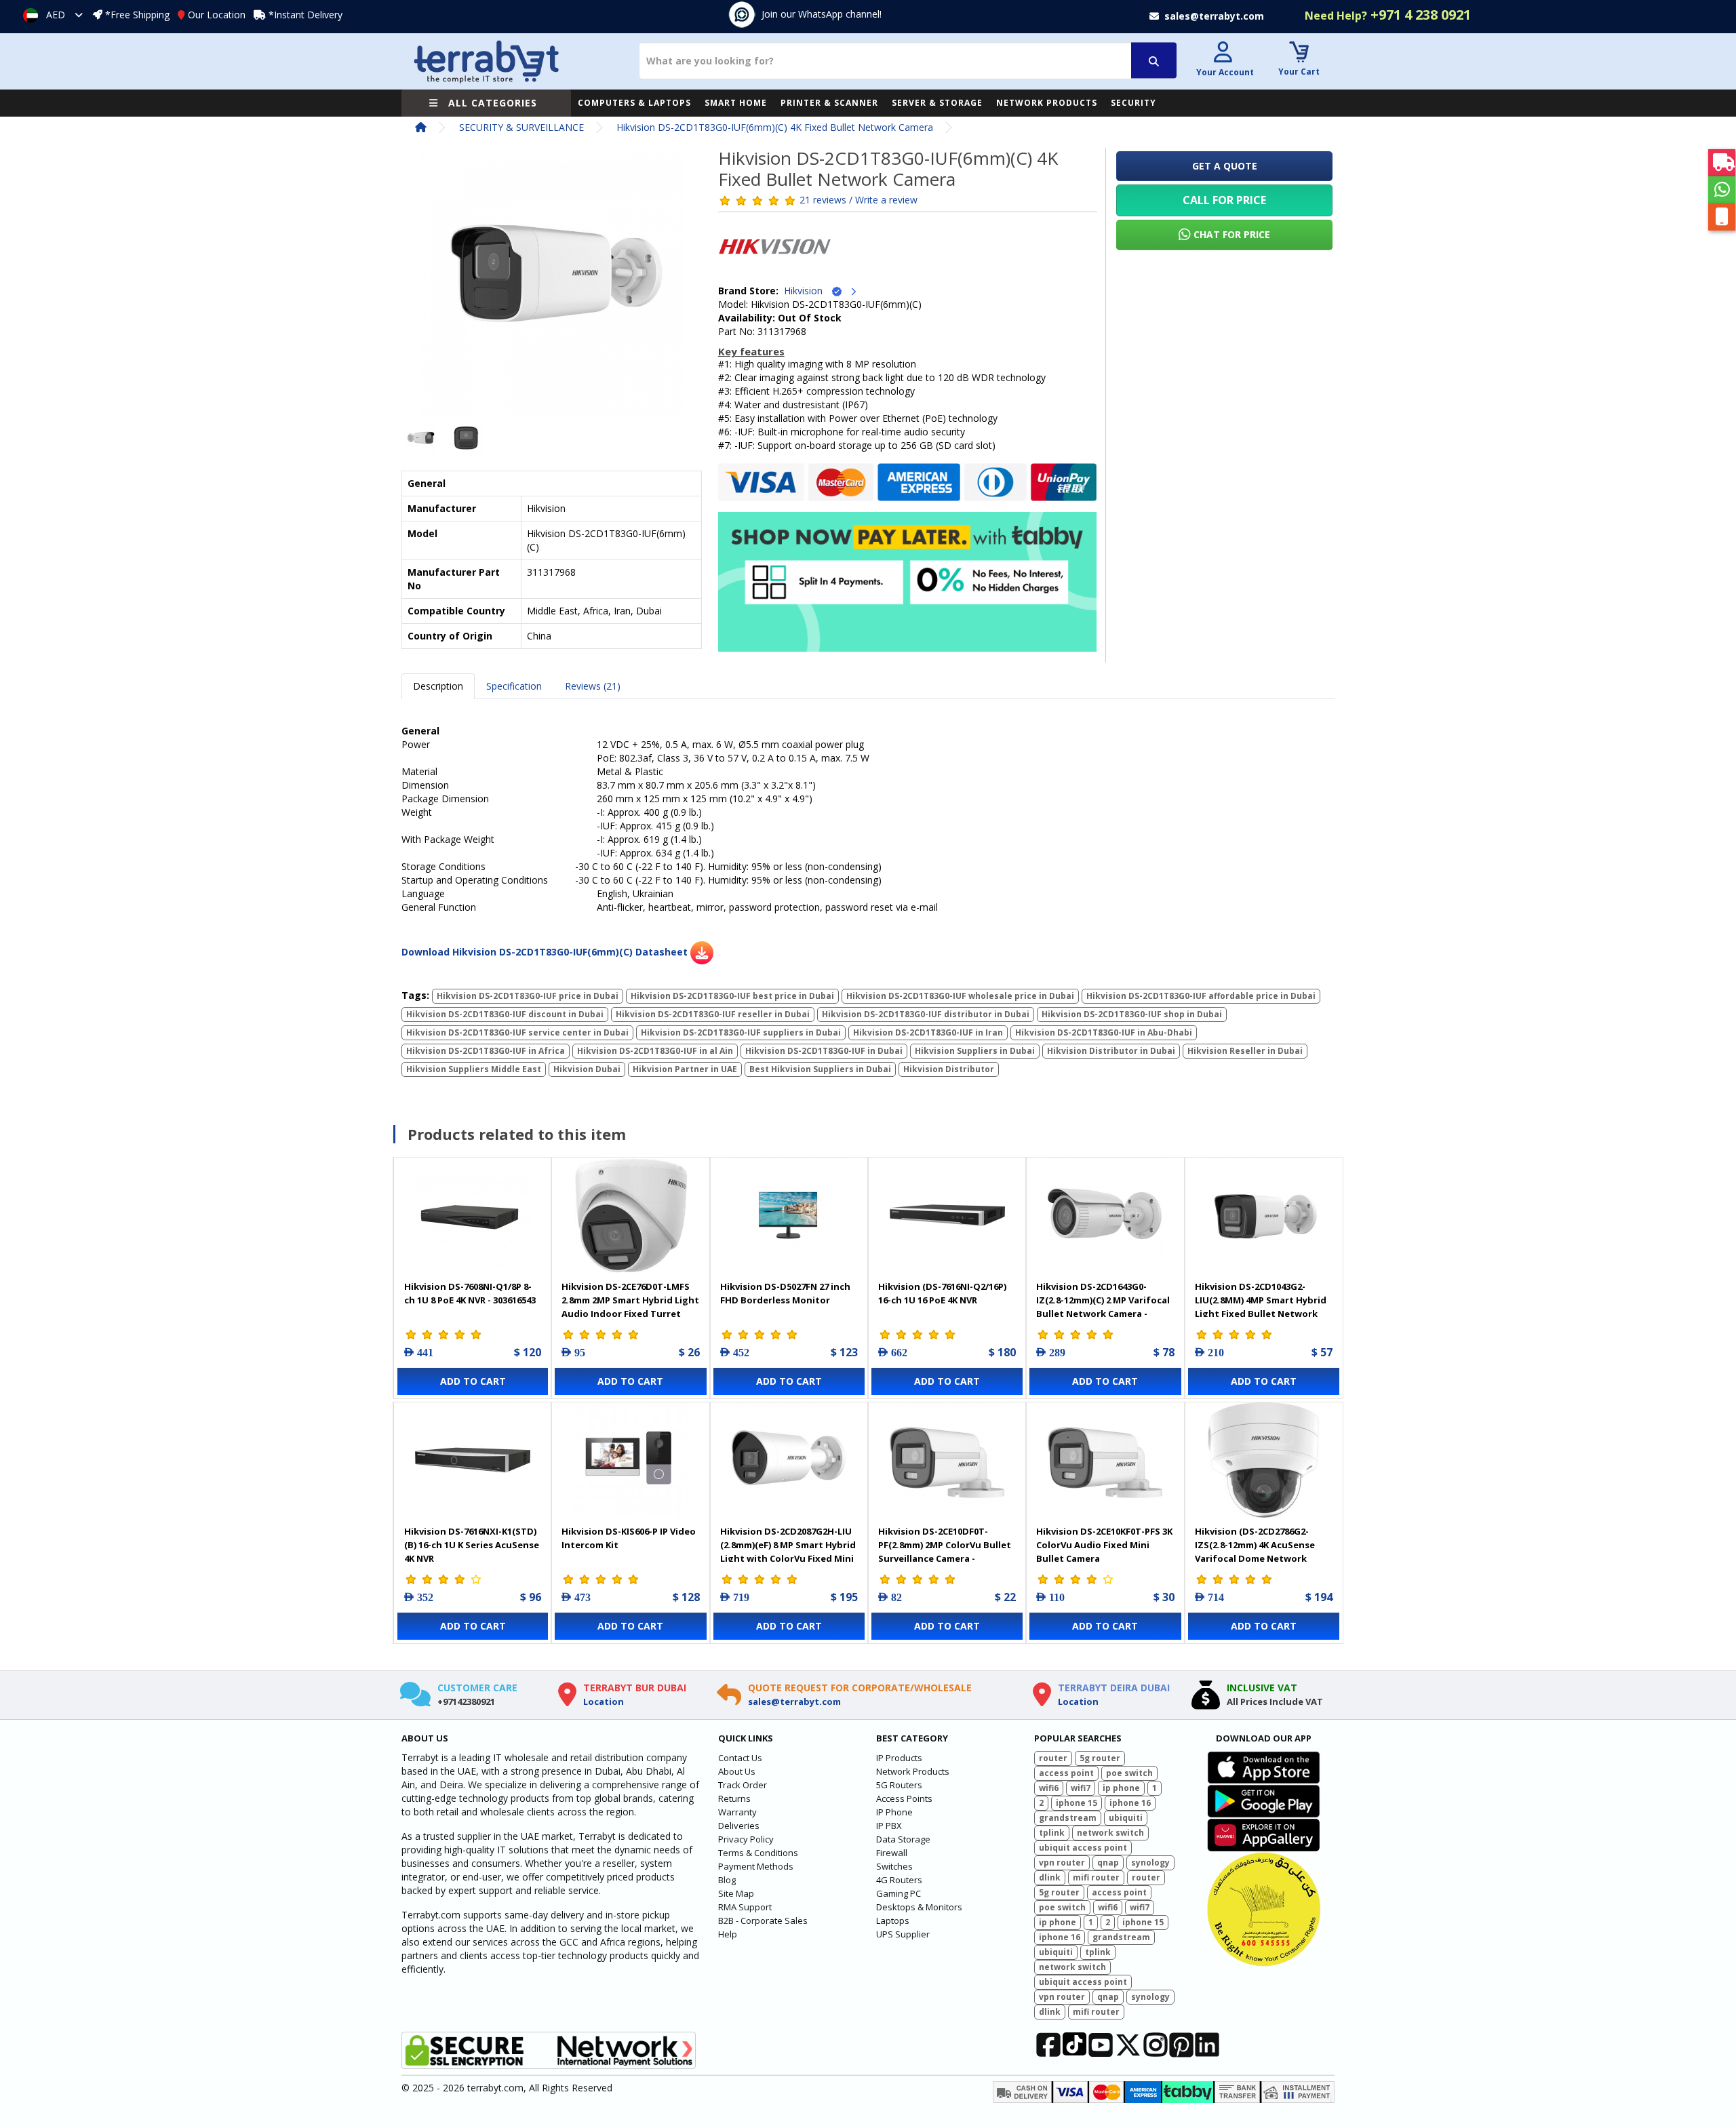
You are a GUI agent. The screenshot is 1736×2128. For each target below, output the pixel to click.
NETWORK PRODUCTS (1047, 103)
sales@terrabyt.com (794, 1701)
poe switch (1129, 1773)
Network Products (913, 1771)
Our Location (217, 15)
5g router (1100, 1758)
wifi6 (1049, 1788)
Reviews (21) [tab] (593, 686)
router (1053, 1758)
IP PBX (889, 1826)
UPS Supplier (903, 1934)
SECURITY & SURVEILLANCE (521, 127)
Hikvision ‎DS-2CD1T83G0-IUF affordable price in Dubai (1201, 996)
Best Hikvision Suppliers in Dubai (820, 1069)
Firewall (892, 1853)
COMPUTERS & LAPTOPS (634, 103)
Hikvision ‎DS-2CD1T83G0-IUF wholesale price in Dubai (960, 996)
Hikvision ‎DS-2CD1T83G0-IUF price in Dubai (528, 996)
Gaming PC (899, 1893)
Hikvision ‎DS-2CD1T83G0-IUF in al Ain (655, 1051)
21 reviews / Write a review (859, 200)
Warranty (737, 1812)
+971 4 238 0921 (1388, 15)
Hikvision (807, 291)
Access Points (904, 1798)
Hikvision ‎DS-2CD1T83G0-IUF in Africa (486, 1051)
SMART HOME (736, 103)
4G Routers (899, 1880)
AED (56, 15)
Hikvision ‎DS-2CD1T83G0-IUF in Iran (928, 1032)
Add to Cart (473, 1381)
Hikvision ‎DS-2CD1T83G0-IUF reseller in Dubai (713, 1014)
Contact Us (740, 1758)
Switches (894, 1866)
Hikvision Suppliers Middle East (474, 1069)
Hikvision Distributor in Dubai (1111, 1051)
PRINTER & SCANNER (829, 103)
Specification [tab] (514, 686)
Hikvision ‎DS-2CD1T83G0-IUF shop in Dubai (1132, 1014)
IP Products (899, 1758)
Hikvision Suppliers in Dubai (975, 1051)
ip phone (1121, 1788)
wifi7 (1081, 1788)
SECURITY (1133, 103)
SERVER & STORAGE (937, 103)
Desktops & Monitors (919, 1907)
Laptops (893, 1920)
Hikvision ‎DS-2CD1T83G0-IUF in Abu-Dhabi (1104, 1032)
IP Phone (894, 1812)
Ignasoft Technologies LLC (561, 2110)
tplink (1052, 1833)
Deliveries (739, 1826)
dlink (1050, 1877)
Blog (727, 1880)
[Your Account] (1223, 54)
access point (1066, 1773)
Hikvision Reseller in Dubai (1245, 1051)
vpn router (1062, 1863)
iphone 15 (1077, 1803)
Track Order (743, 1785)
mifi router (1096, 1877)
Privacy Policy (746, 1839)
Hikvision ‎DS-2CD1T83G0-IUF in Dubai (824, 1051)
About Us (737, 1771)
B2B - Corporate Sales (763, 1920)
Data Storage (903, 1839)
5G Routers (899, 1785)
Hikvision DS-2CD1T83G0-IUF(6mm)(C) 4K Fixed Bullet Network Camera (775, 127)
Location (604, 1701)
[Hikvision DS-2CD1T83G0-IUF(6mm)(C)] (552, 288)
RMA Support (745, 1907)
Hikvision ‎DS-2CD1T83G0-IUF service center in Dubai (517, 1032)
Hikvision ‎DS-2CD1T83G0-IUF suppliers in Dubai (741, 1032)
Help (728, 1934)
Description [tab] (438, 686)
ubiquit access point (1083, 1848)
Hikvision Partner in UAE (685, 1069)
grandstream (1068, 1818)
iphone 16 (1130, 1803)
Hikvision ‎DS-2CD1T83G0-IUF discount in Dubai (505, 1014)
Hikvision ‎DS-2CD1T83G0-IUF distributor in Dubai (926, 1014)
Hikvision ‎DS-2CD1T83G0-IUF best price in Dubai (732, 996)
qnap (1108, 1863)
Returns (734, 1798)
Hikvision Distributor (949, 1069)
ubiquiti (1126, 1818)
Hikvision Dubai (587, 1069)
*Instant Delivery (305, 15)
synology (1150, 1863)
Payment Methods (756, 1866)
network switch (1110, 1833)
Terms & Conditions (758, 1853)
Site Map (736, 1893)
